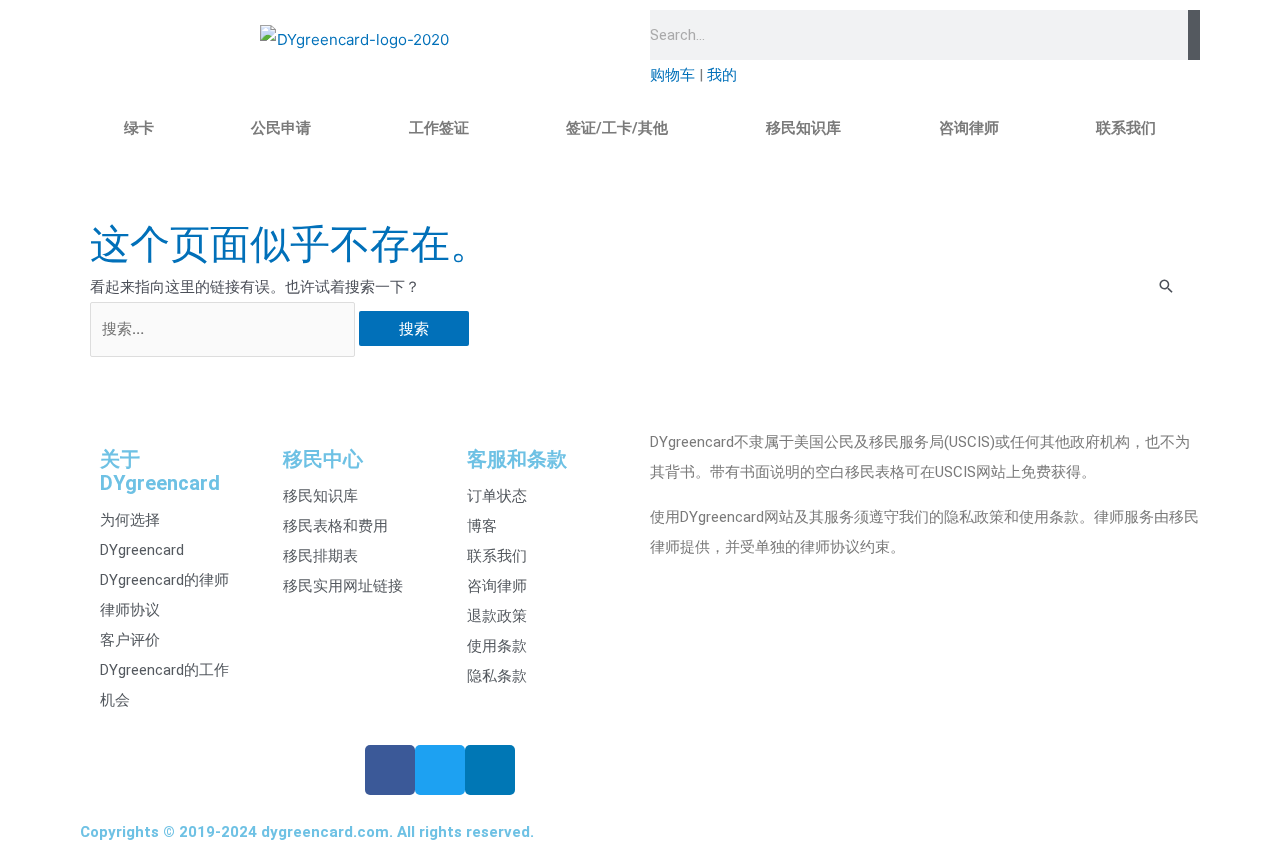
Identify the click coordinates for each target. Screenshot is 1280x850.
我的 (722, 75)
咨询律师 (969, 128)
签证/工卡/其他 (617, 128)
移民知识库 (803, 128)
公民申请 (281, 128)
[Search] (1194, 35)
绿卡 (139, 128)
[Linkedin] (490, 770)
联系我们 (1126, 128)
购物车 (672, 75)
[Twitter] (440, 770)
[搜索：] (224, 328)
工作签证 (439, 128)
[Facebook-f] (390, 770)
